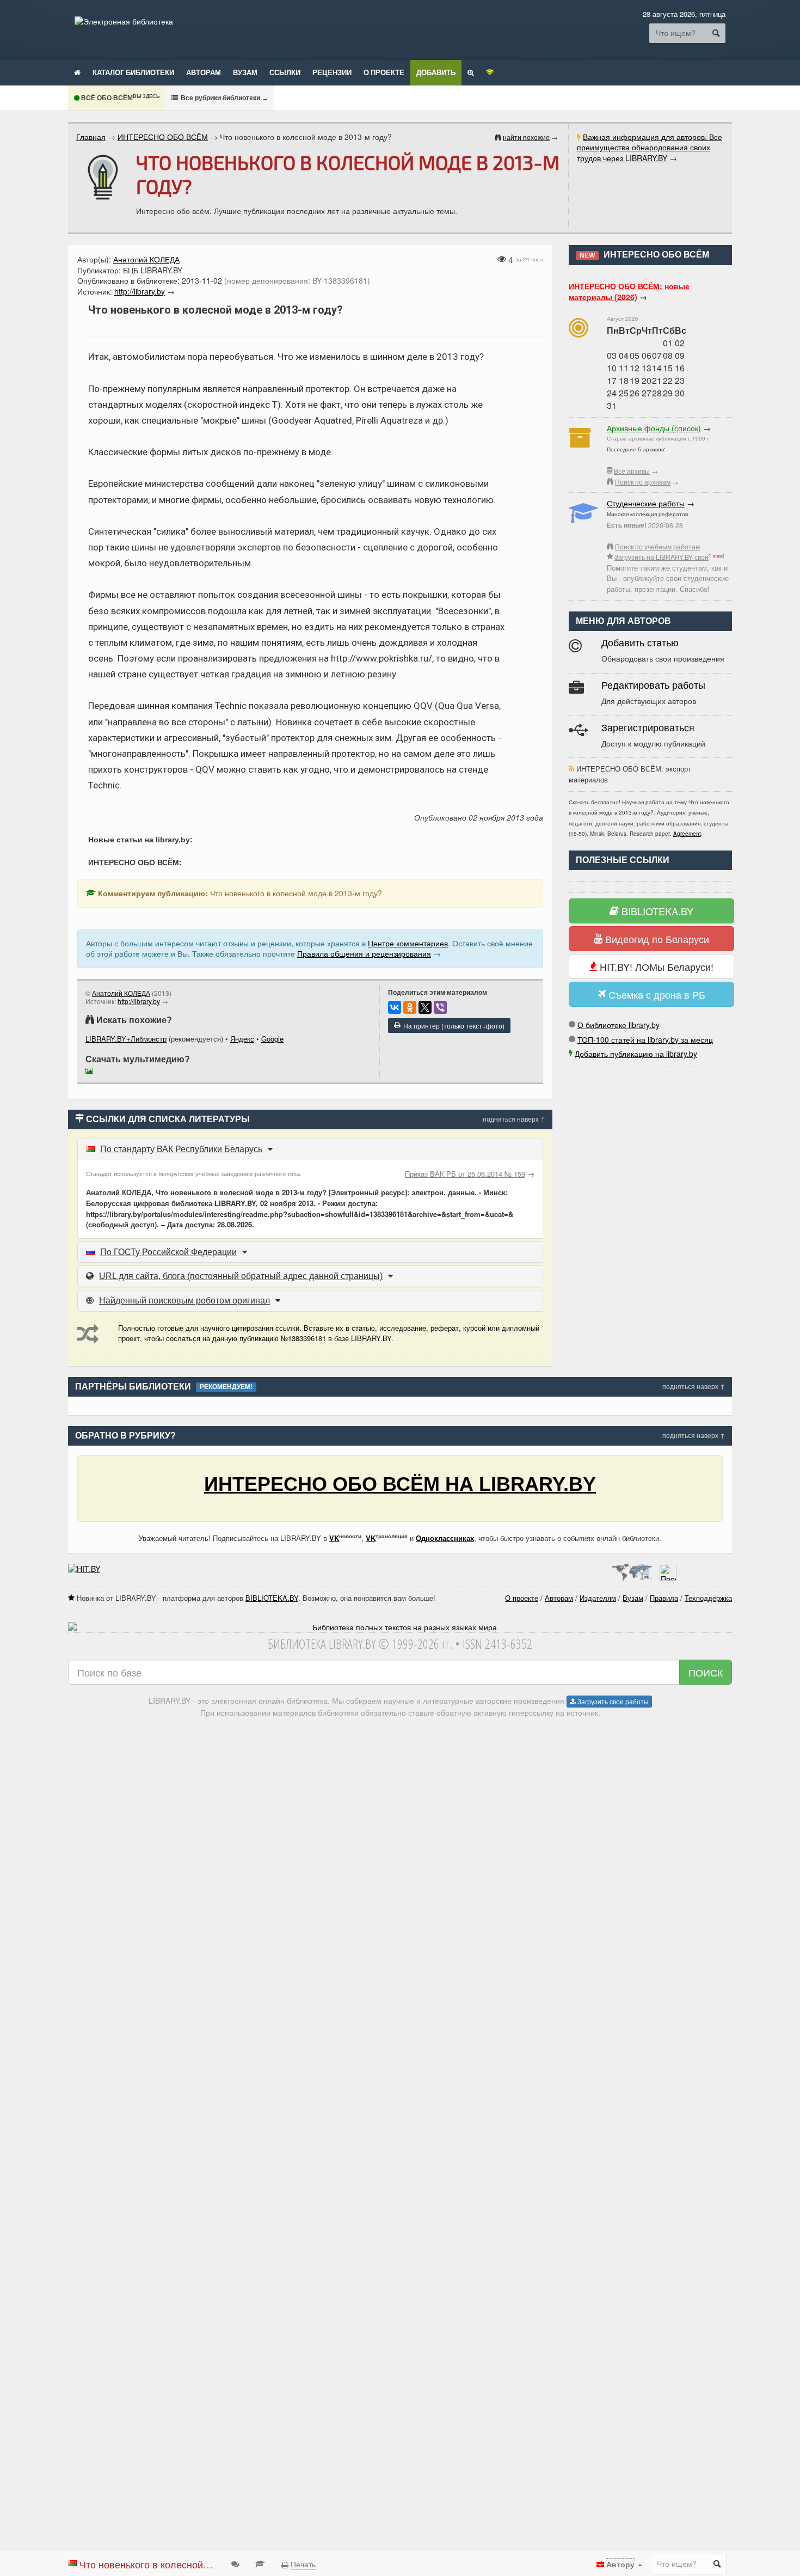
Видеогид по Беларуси (656, 939)
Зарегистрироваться (648, 728)
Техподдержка (708, 1598)
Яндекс (242, 1039)
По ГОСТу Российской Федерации (168, 1252)
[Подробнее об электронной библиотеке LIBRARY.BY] (668, 1569)
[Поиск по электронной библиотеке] (471, 72)
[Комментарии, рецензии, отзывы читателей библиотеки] (235, 2563)
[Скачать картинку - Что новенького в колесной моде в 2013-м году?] (92, 1072)
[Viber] (440, 1007)
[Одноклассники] (410, 1007)
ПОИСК (706, 1672)
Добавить (436, 72)
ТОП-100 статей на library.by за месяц (645, 1039)
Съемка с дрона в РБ (656, 994)
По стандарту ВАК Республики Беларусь (181, 1149)
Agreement (687, 834)
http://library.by (139, 1001)
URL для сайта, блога (241, 1276)
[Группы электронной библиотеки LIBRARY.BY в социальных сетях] (490, 72)
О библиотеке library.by (619, 1025)
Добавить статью (640, 643)
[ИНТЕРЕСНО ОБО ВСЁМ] (103, 178)
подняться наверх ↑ (514, 1119)
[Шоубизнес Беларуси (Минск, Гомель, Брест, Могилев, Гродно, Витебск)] (84, 1569)
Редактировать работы (653, 686)
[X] (425, 1007)
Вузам (245, 72)
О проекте (384, 72)
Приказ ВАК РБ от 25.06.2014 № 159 (465, 1174)
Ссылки (285, 72)
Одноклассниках (445, 1538)
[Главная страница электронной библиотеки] (77, 72)
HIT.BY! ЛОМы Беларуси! (655, 966)
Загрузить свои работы (612, 1701)
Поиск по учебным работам (657, 546)
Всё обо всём (119, 98)
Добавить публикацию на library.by (636, 1054)
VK (334, 1538)
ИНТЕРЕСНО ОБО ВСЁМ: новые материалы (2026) (629, 291)
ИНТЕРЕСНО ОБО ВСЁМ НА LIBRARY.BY (400, 1484)
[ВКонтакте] (395, 1007)
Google (272, 1039)
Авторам (204, 72)
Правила (664, 1598)
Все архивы (632, 471)
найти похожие (526, 137)
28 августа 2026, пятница (684, 14)
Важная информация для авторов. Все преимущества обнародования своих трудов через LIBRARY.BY (650, 147)
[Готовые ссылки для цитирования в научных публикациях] (260, 2563)
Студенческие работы (646, 503)
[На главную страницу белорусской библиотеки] (400, 1627)
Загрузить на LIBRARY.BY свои (661, 557)
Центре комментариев (408, 943)
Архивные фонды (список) (654, 428)
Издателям (598, 1598)
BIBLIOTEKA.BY (656, 911)
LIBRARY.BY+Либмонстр (126, 1039)
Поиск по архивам (643, 482)
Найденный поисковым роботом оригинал (184, 1301)
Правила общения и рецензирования (364, 953)
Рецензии (332, 72)
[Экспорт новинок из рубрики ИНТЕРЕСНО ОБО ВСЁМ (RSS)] (571, 769)
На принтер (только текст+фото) (452, 1026)
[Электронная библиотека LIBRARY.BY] (124, 21)
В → (224, 98)
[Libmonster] (632, 1569)
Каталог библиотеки (133, 72)
